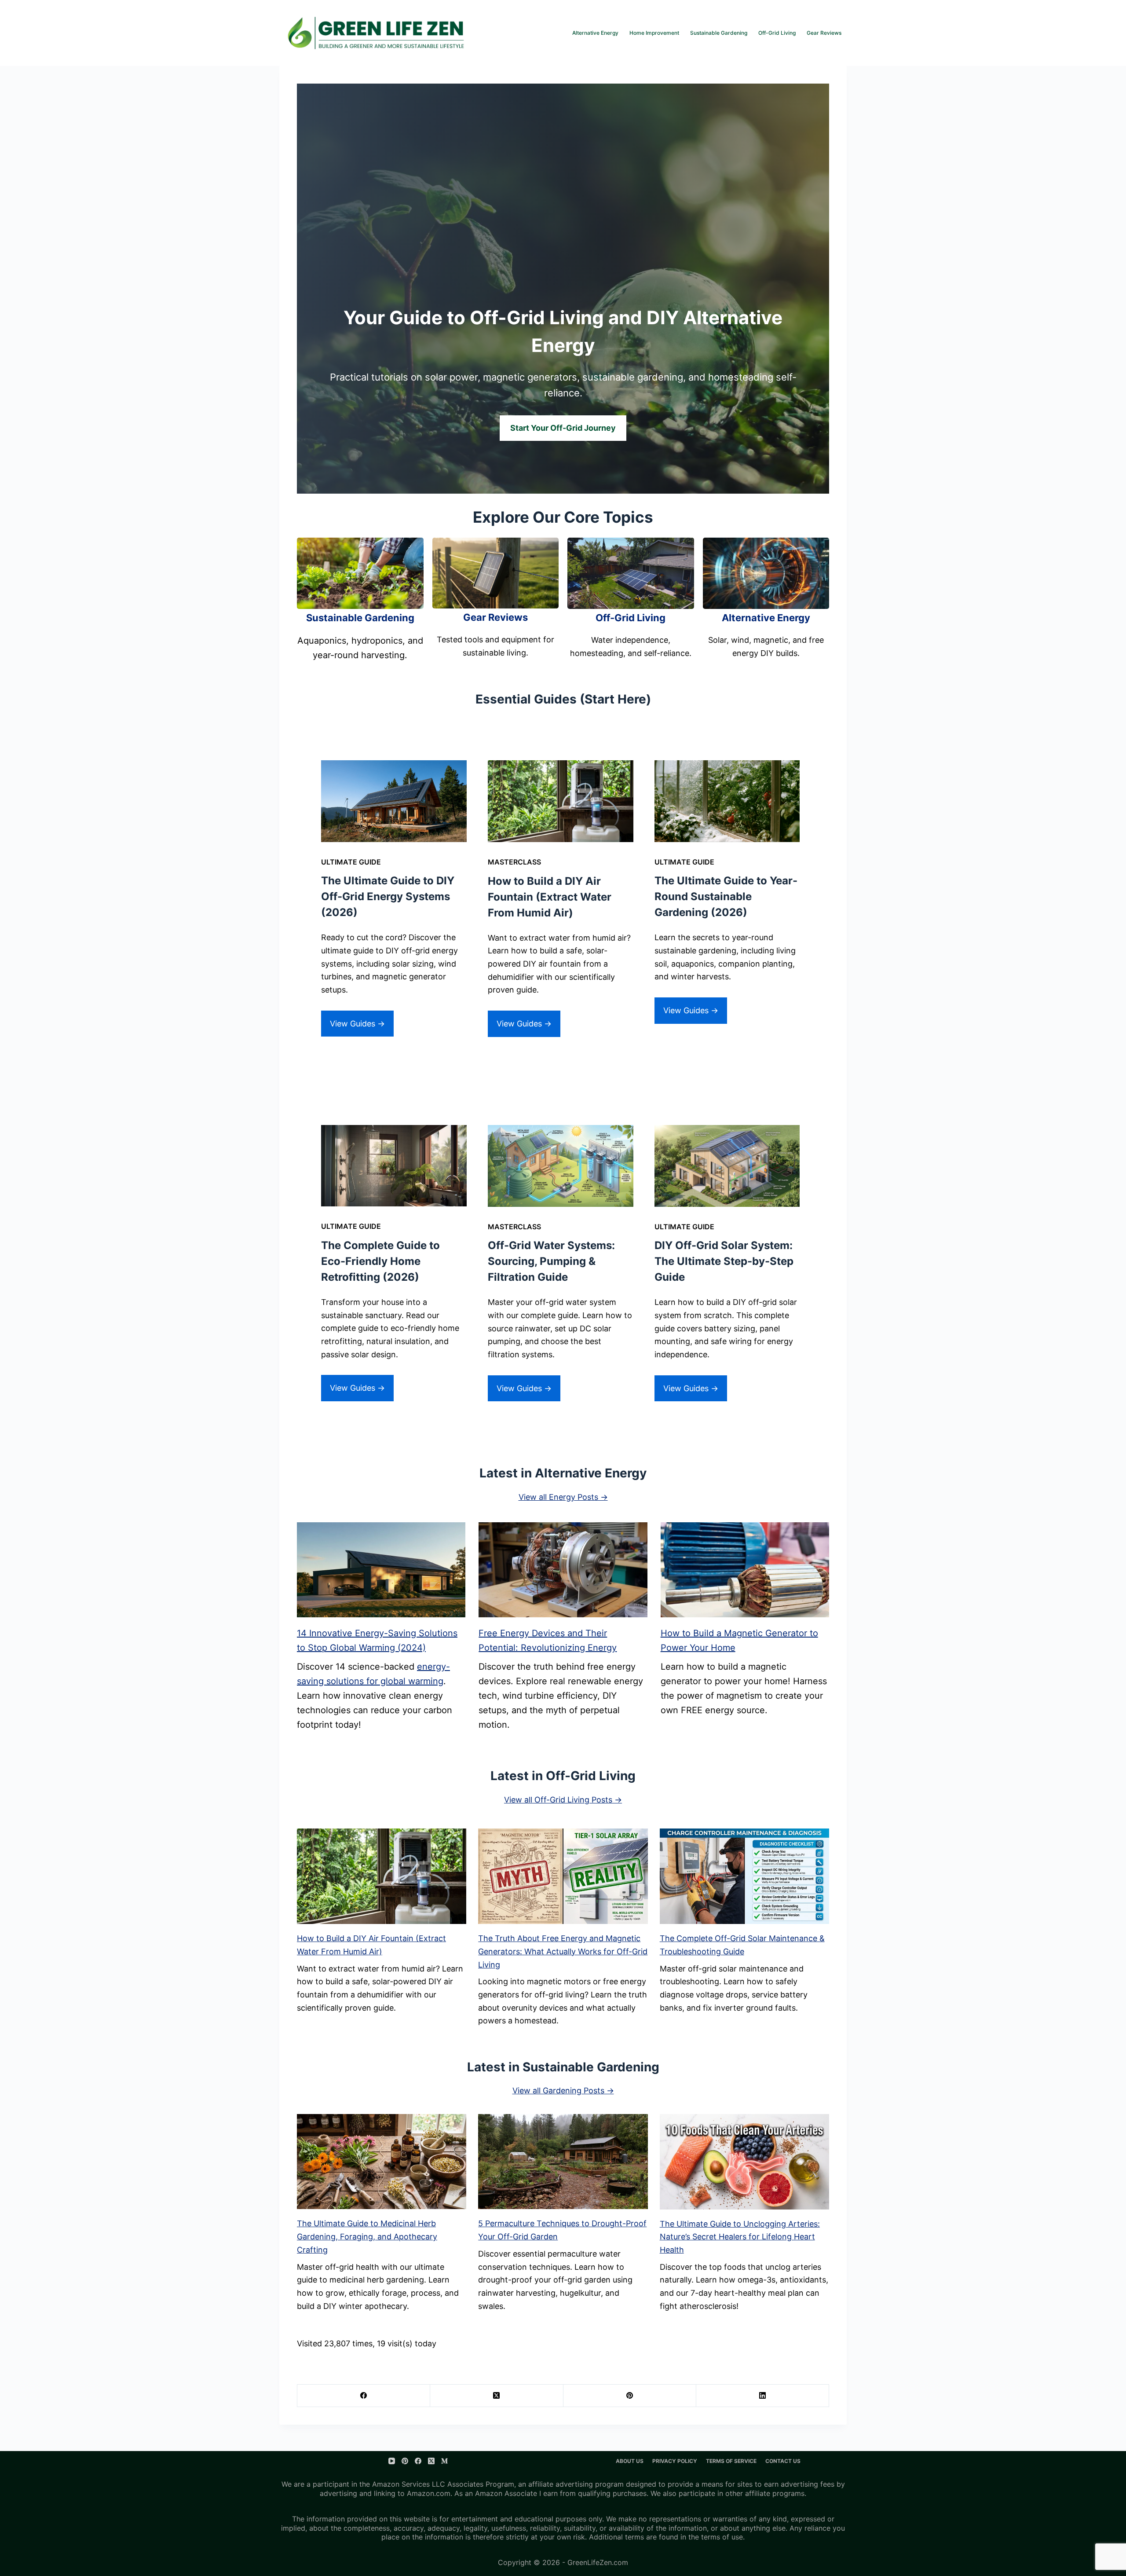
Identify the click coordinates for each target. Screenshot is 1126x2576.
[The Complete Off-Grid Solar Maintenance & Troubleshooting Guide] (744, 1876)
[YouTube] (392, 2461)
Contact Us (783, 2461)
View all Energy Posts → (563, 1497)
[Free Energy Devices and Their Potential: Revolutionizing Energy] (563, 1570)
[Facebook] (364, 2396)
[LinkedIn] (763, 2396)
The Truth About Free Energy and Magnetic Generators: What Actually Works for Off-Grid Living (563, 1951)
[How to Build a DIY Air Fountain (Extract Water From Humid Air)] (382, 1876)
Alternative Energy (595, 33)
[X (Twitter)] (497, 2396)
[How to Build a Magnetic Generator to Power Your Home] (745, 1570)
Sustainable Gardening (719, 33)
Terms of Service (731, 2461)
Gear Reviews (824, 33)
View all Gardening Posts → (563, 2090)
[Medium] (444, 2461)
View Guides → (357, 1024)
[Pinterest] (630, 2396)
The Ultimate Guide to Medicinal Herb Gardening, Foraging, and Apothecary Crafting (367, 2236)
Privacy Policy (675, 2461)
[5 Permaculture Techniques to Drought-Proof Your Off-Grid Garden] (563, 2162)
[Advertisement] (563, 238)
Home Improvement (654, 33)
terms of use (722, 2537)
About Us (630, 2461)
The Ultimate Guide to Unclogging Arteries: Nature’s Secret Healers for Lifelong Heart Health (740, 2237)
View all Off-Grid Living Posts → (563, 1800)
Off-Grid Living (777, 33)
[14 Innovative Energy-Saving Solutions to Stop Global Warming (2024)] (381, 1570)
